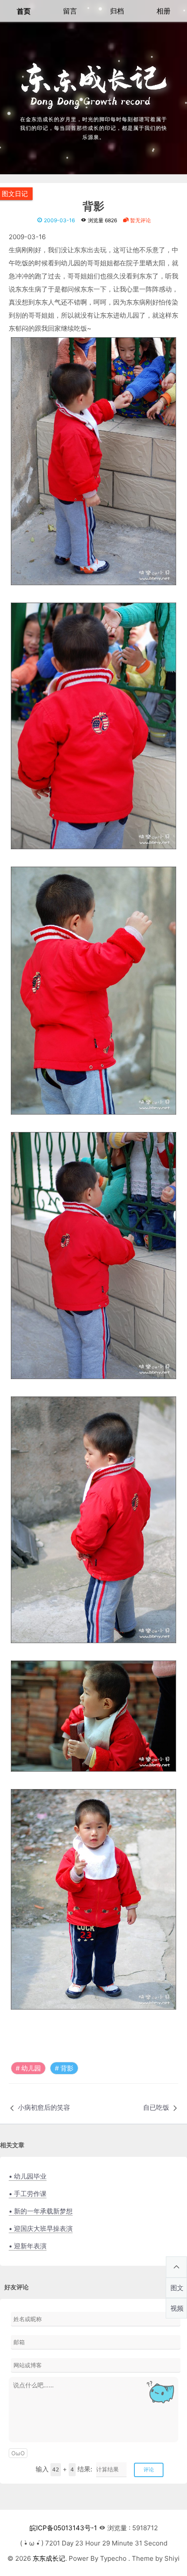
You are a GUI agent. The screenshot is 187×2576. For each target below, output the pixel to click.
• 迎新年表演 (28, 2246)
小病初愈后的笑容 (44, 2107)
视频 (177, 2308)
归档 (117, 11)
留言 (70, 11)
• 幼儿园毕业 (28, 2176)
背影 (93, 207)
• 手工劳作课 (28, 2194)
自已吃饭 (156, 2107)
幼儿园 (31, 2068)
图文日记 (15, 194)
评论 (149, 2469)
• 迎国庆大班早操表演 (41, 2229)
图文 (177, 2288)
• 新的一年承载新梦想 (41, 2211)
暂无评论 (140, 220)
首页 (23, 11)
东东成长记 (49, 2558)
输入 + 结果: (64, 2469)
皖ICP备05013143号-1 (63, 2528)
